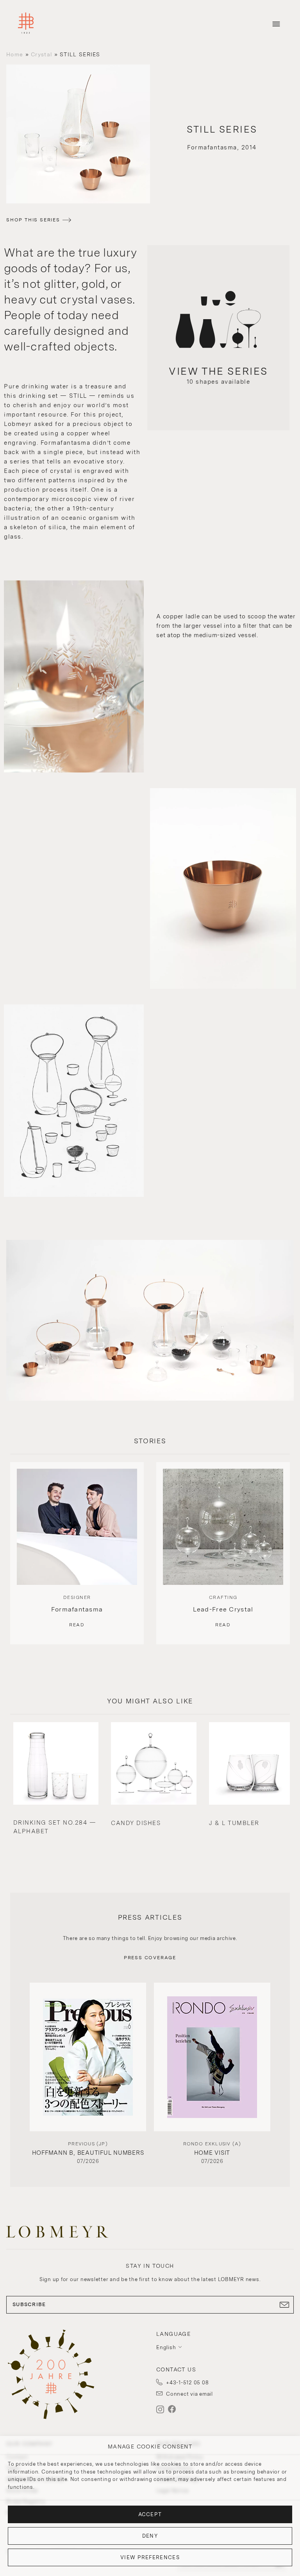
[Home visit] (212, 2057)
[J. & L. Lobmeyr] (26, 24)
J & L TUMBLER (234, 1823)
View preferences (150, 2557)
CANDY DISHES (136, 1823)
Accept (150, 2514)
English (166, 2347)
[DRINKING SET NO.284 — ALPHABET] (56, 1764)
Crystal (41, 54)
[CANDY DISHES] (154, 1764)
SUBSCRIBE (29, 2304)
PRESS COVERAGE (150, 1958)
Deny (150, 2536)
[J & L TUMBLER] (252, 1764)
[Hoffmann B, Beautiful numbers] (88, 2057)
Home (15, 54)
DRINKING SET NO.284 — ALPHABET (55, 1827)
